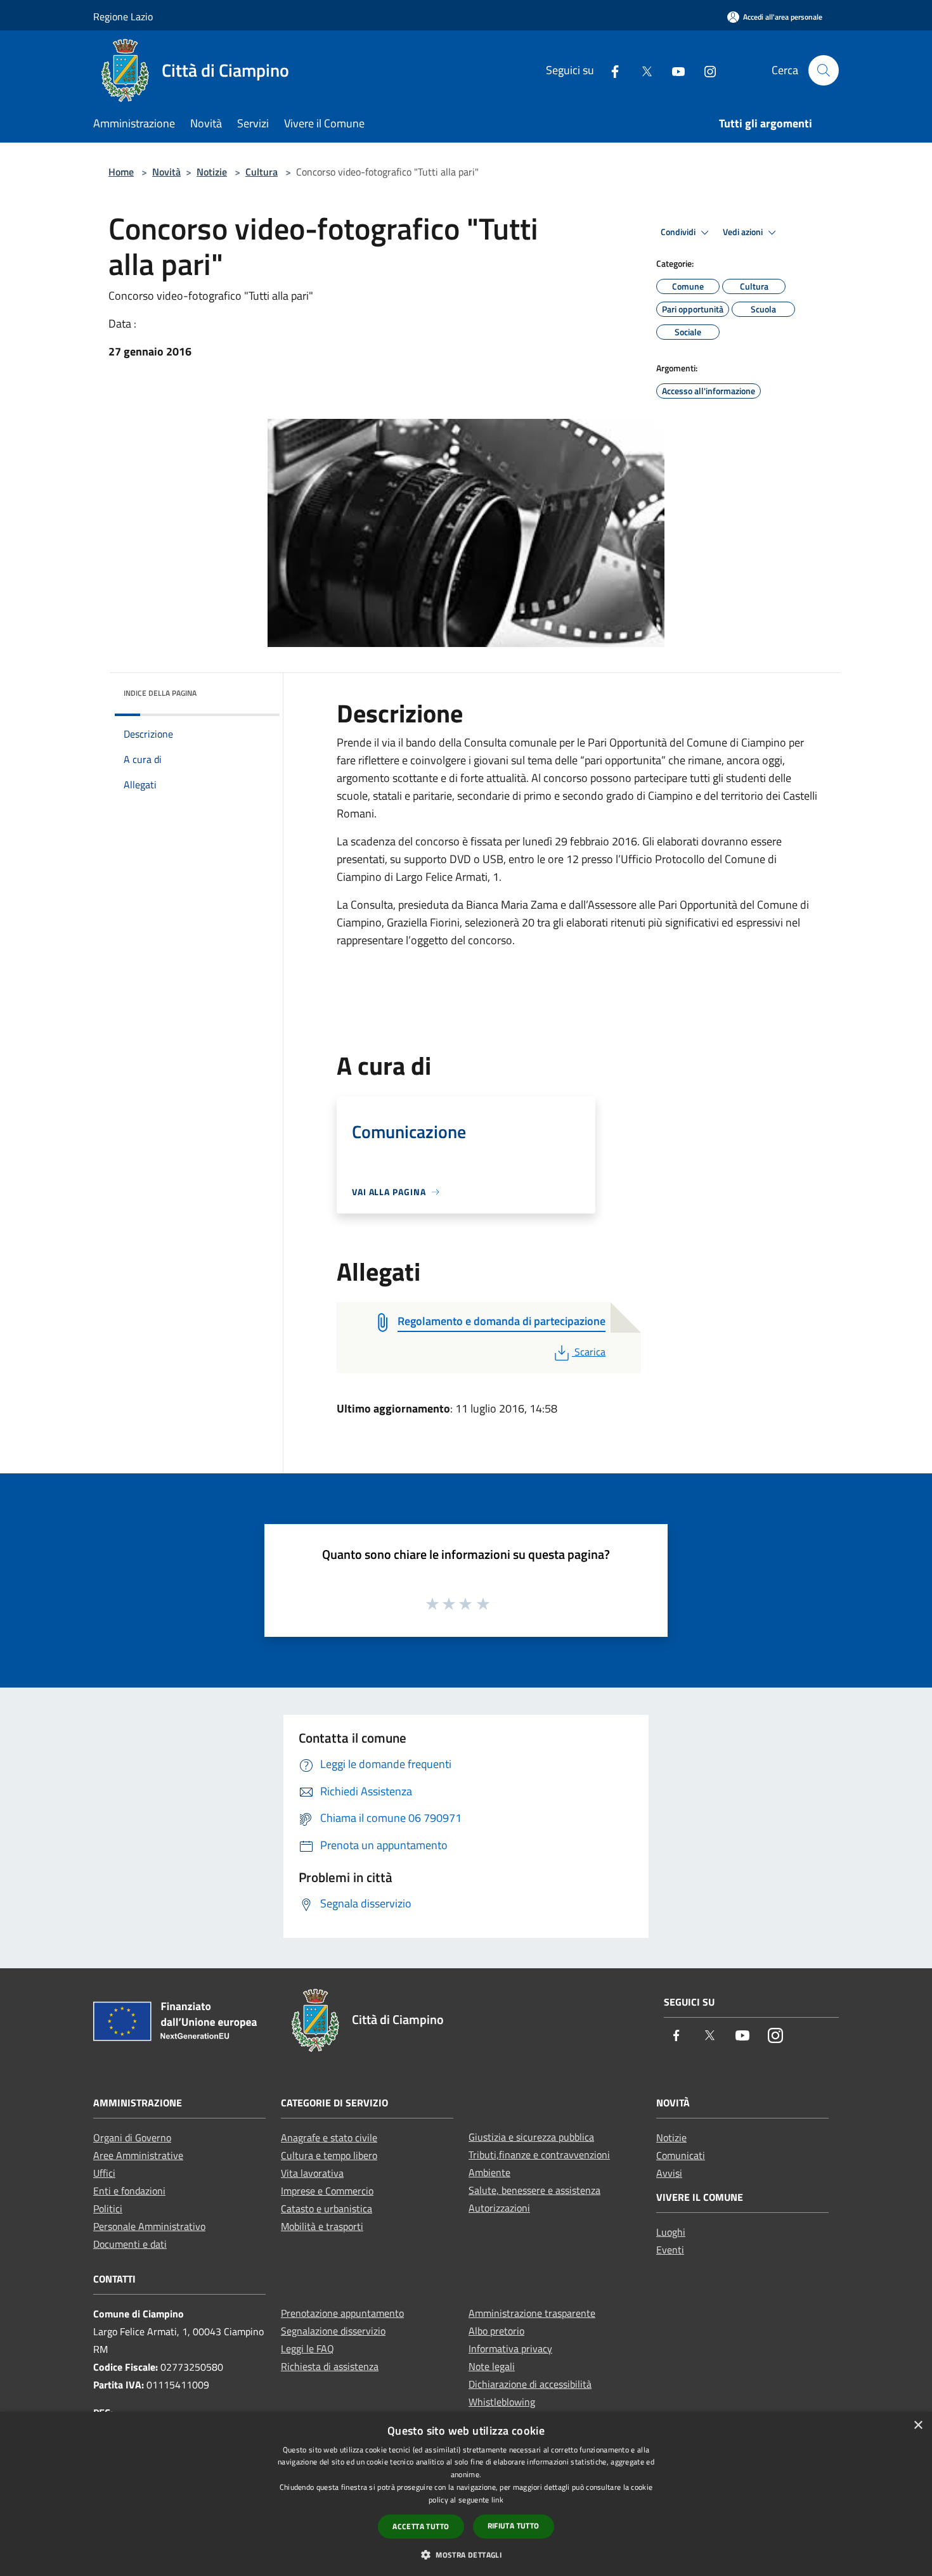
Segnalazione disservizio (333, 2331)
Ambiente (489, 2172)
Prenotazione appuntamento (342, 2313)
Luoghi (671, 2232)
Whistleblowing (502, 2402)
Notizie (212, 172)
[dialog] (466, 2494)
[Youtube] (673, 70)
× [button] (918, 2425)
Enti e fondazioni (129, 2191)
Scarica (590, 1352)
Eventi (670, 2250)
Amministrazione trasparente (532, 2313)
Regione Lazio (123, 16)
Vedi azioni (744, 232)
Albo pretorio (496, 2331)
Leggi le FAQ (307, 2349)
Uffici (104, 2173)
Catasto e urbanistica (327, 2208)
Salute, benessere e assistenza (534, 2190)
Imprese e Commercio (327, 2191)
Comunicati (681, 2155)
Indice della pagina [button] (160, 693)
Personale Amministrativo (149, 2226)
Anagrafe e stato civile (329, 2137)
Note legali (492, 2366)
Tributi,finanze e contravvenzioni (539, 2155)
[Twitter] (642, 70)
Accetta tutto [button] (421, 2526)
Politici (108, 2208)
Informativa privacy (510, 2349)
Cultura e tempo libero (329, 2155)
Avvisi (669, 2173)
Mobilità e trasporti (322, 2226)
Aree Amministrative (138, 2155)
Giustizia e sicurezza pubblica (531, 2137)
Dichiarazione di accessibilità (530, 2384)
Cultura (262, 172)
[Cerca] (824, 70)
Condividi (679, 232)
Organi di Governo (132, 2137)
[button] (466, 2554)
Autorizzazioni (499, 2208)
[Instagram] (705, 70)
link (497, 2500)
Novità (166, 172)
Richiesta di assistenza (330, 2366)
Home (121, 172)
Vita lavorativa (312, 2173)
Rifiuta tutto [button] (514, 2526)
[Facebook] (610, 70)
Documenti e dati (130, 2244)
